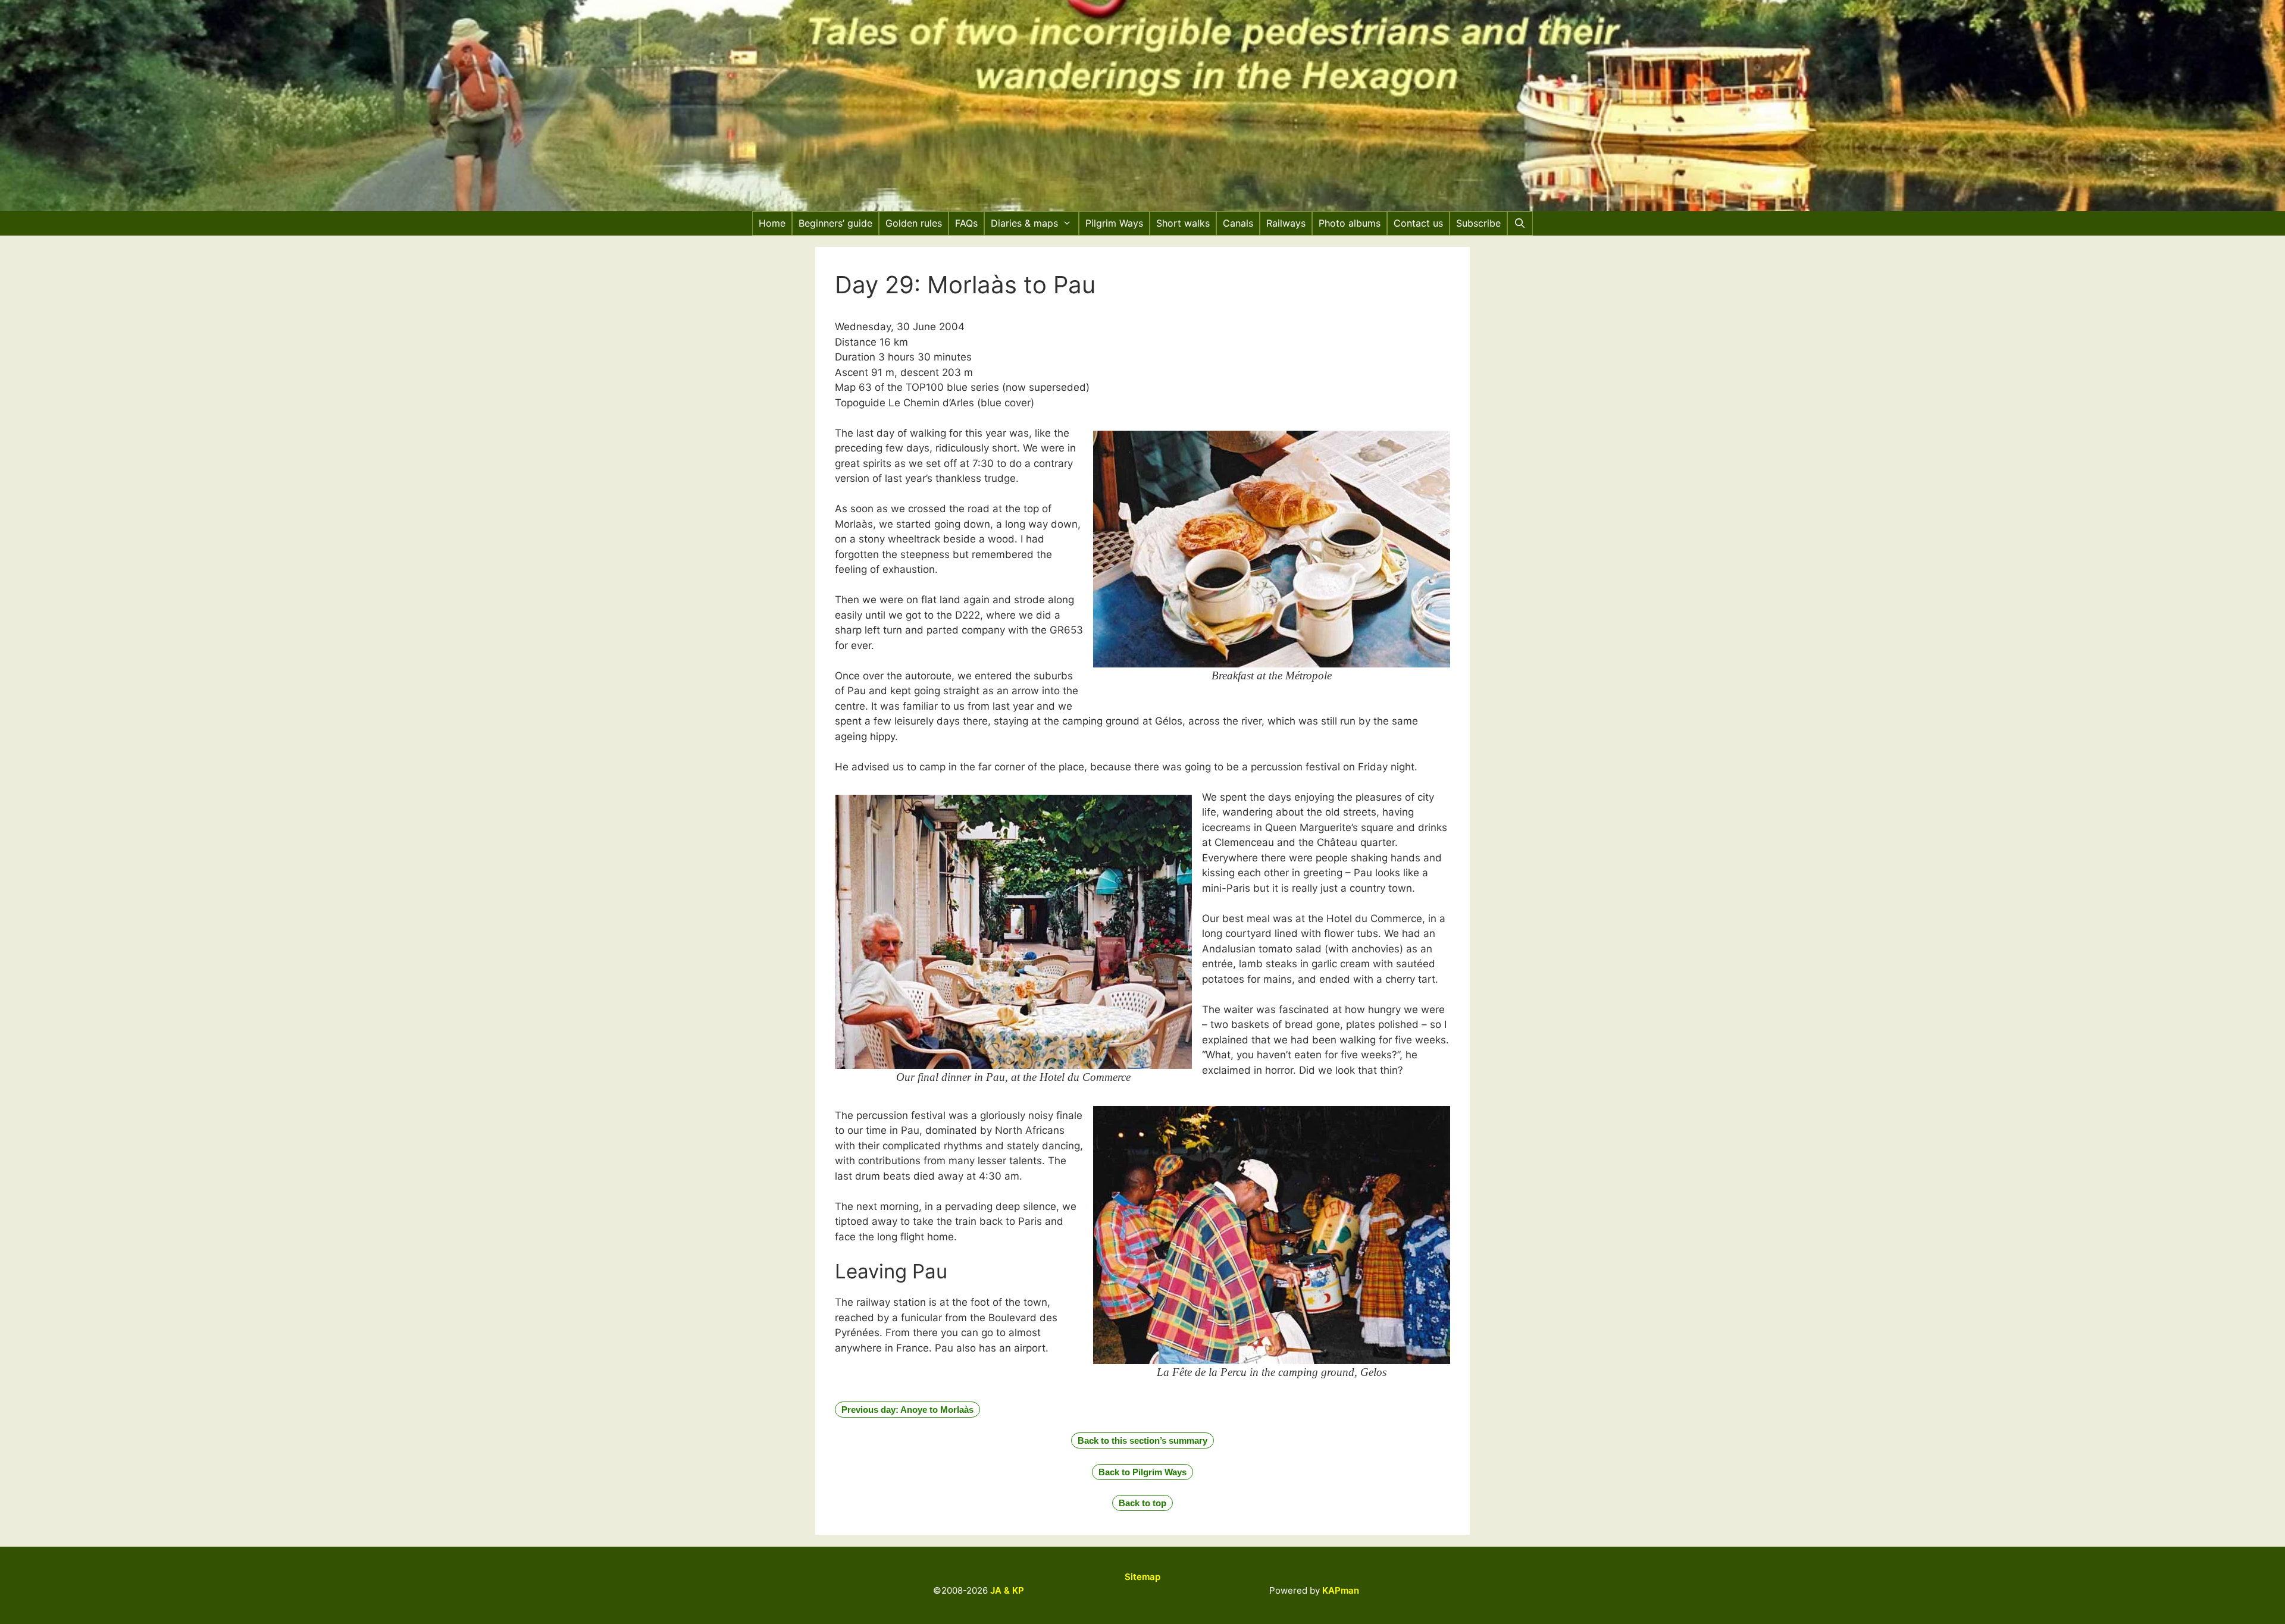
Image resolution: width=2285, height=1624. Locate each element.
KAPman (1341, 1590)
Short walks (1183, 223)
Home (772, 223)
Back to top (1142, 1503)
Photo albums (1350, 223)
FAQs (966, 223)
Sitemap (1142, 1577)
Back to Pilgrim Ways (1142, 1472)
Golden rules (914, 223)
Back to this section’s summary (1142, 1440)
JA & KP (1007, 1590)
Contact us (1418, 223)
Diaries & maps (1024, 223)
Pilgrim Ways (1114, 223)
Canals (1238, 223)
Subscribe (1478, 223)
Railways (1286, 223)
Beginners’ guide (835, 223)
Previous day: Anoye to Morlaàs (907, 1410)
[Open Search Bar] (1520, 223)
